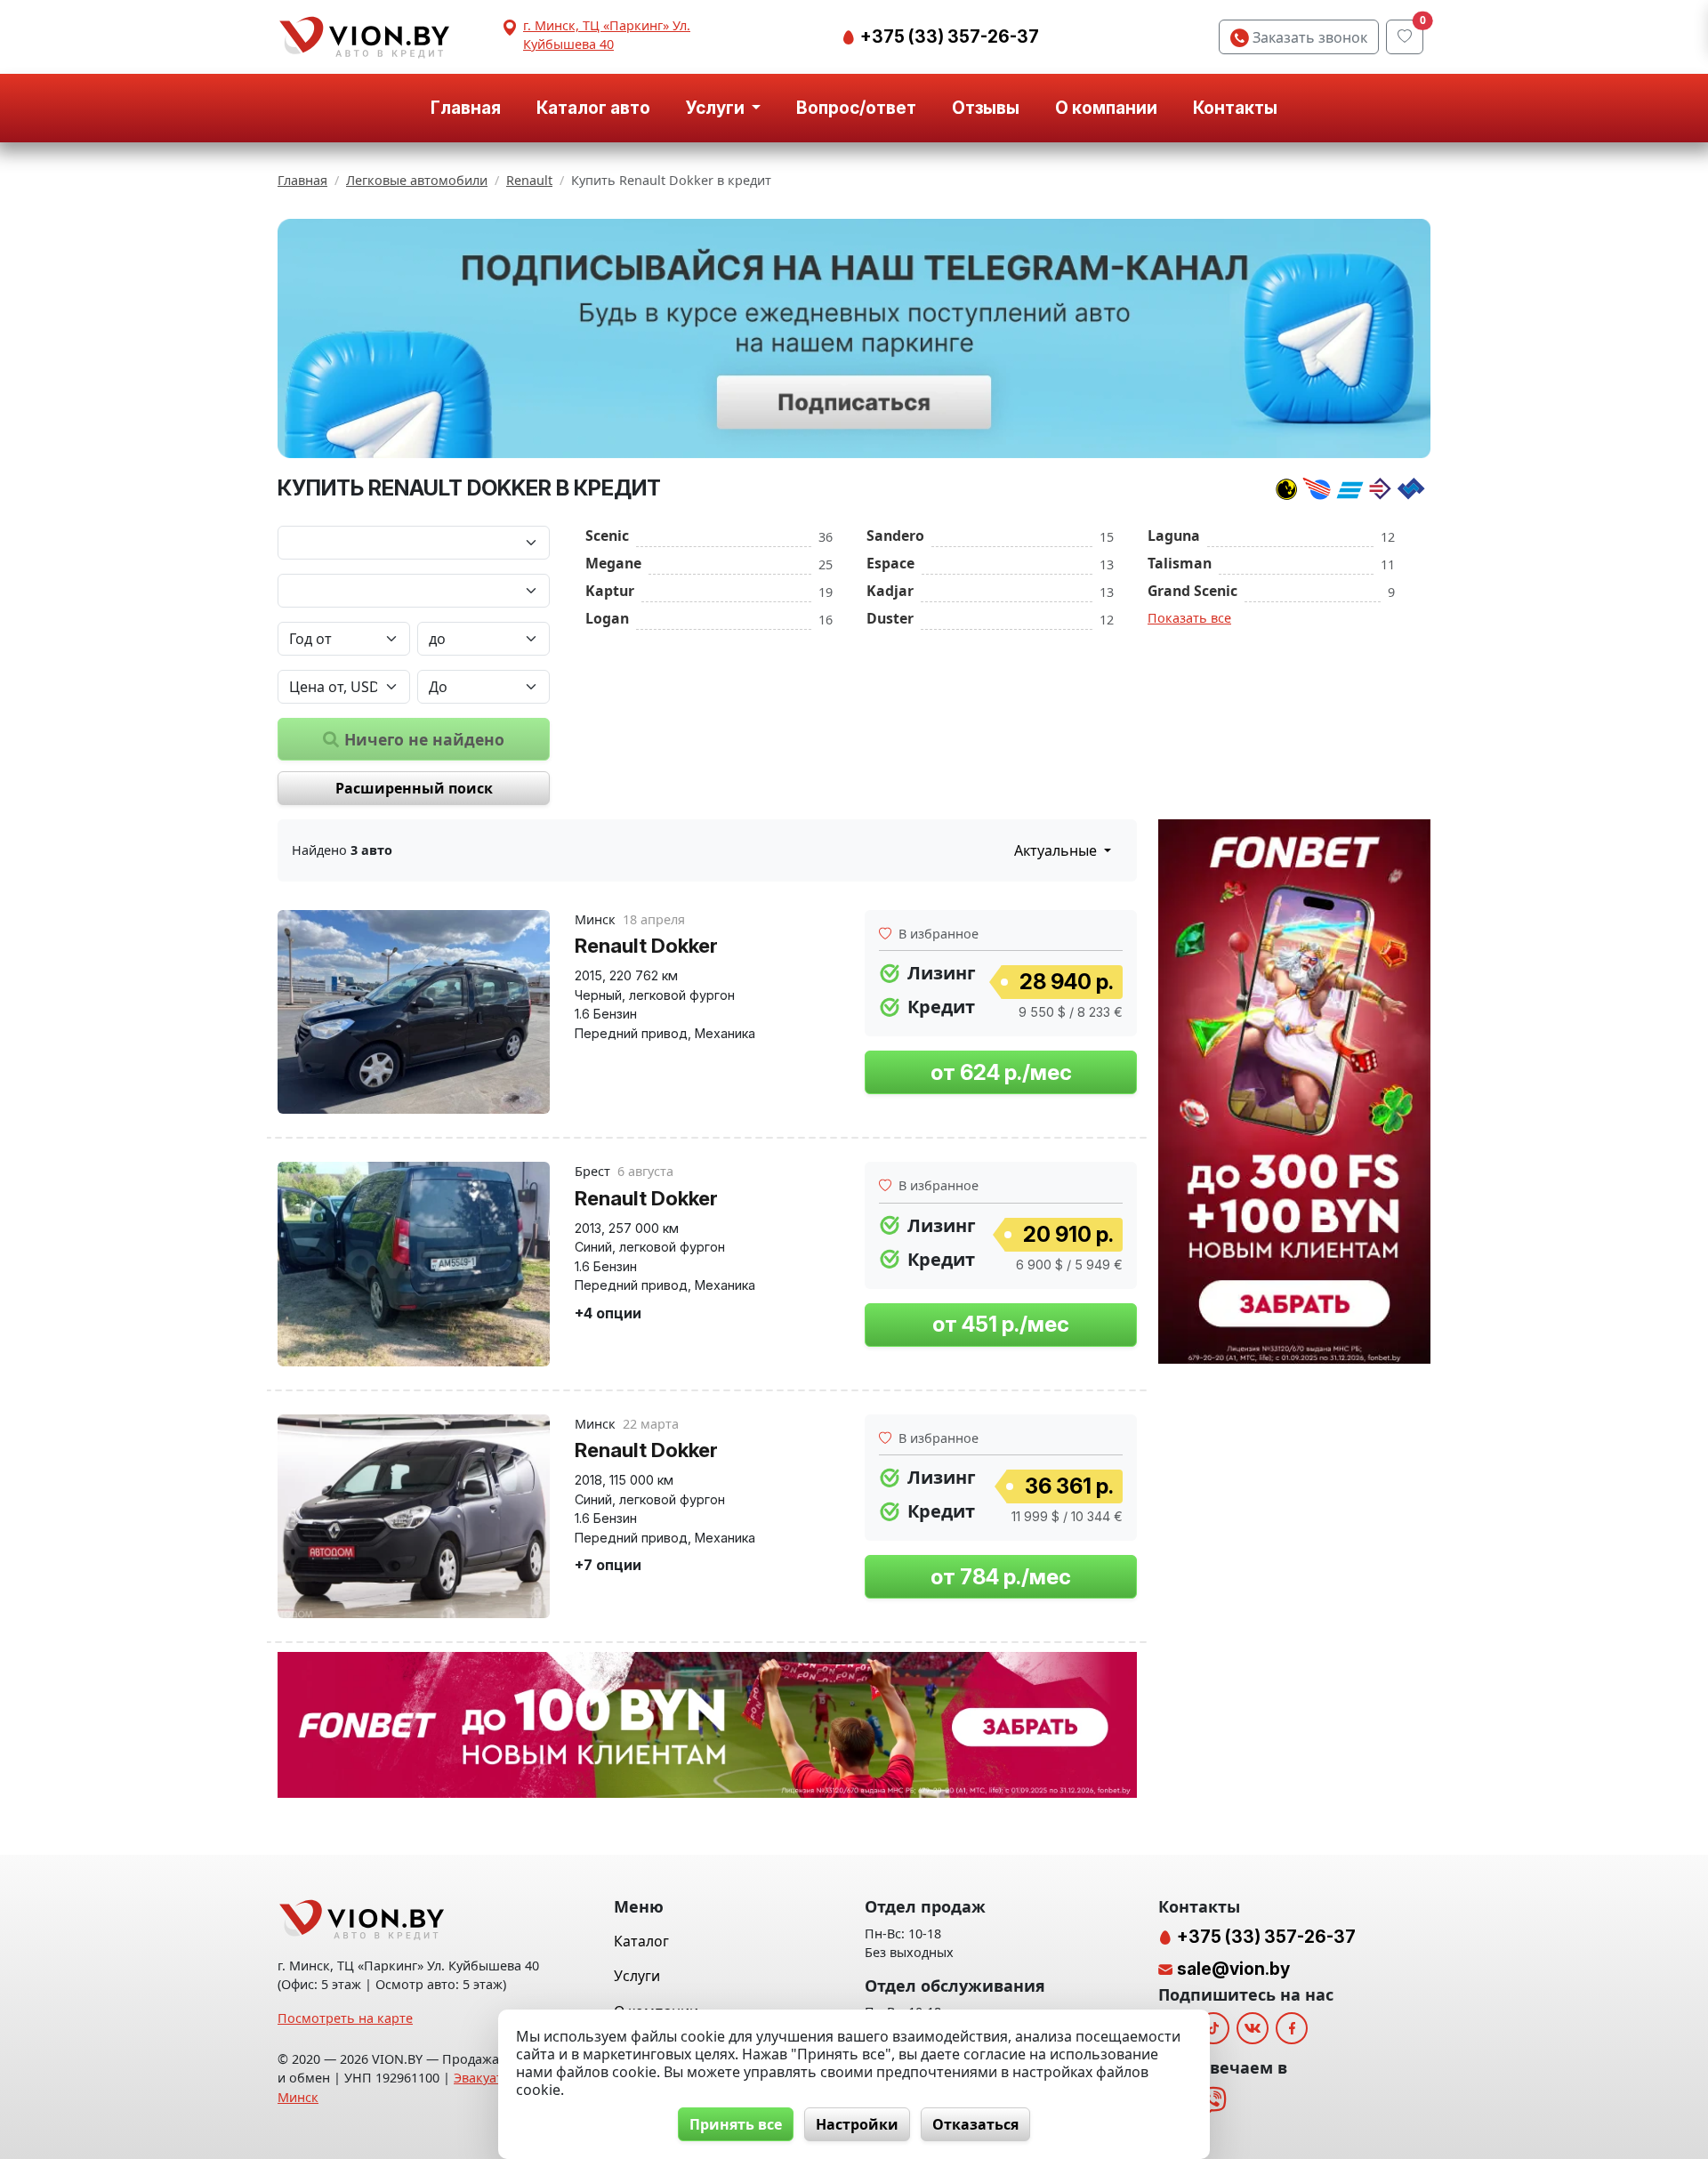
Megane (613, 563)
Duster (890, 618)
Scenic (607, 536)
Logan (607, 618)
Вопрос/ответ (856, 108)
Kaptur (610, 591)
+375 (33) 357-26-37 (948, 36)
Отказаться (975, 2124)
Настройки (857, 2124)
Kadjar (890, 591)
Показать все (1189, 618)
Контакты (1235, 108)
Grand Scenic (1192, 591)
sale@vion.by (1233, 1969)
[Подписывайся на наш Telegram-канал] (854, 339)
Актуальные (1057, 850)
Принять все (736, 2124)
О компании (1106, 108)
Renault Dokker (646, 945)
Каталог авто (593, 108)
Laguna (1174, 536)
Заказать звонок (1308, 37)
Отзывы (986, 108)
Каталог (641, 1941)
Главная (466, 108)
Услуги (637, 1976)
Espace (890, 563)
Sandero (895, 536)
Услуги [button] (717, 108)
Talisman (1180, 563)
